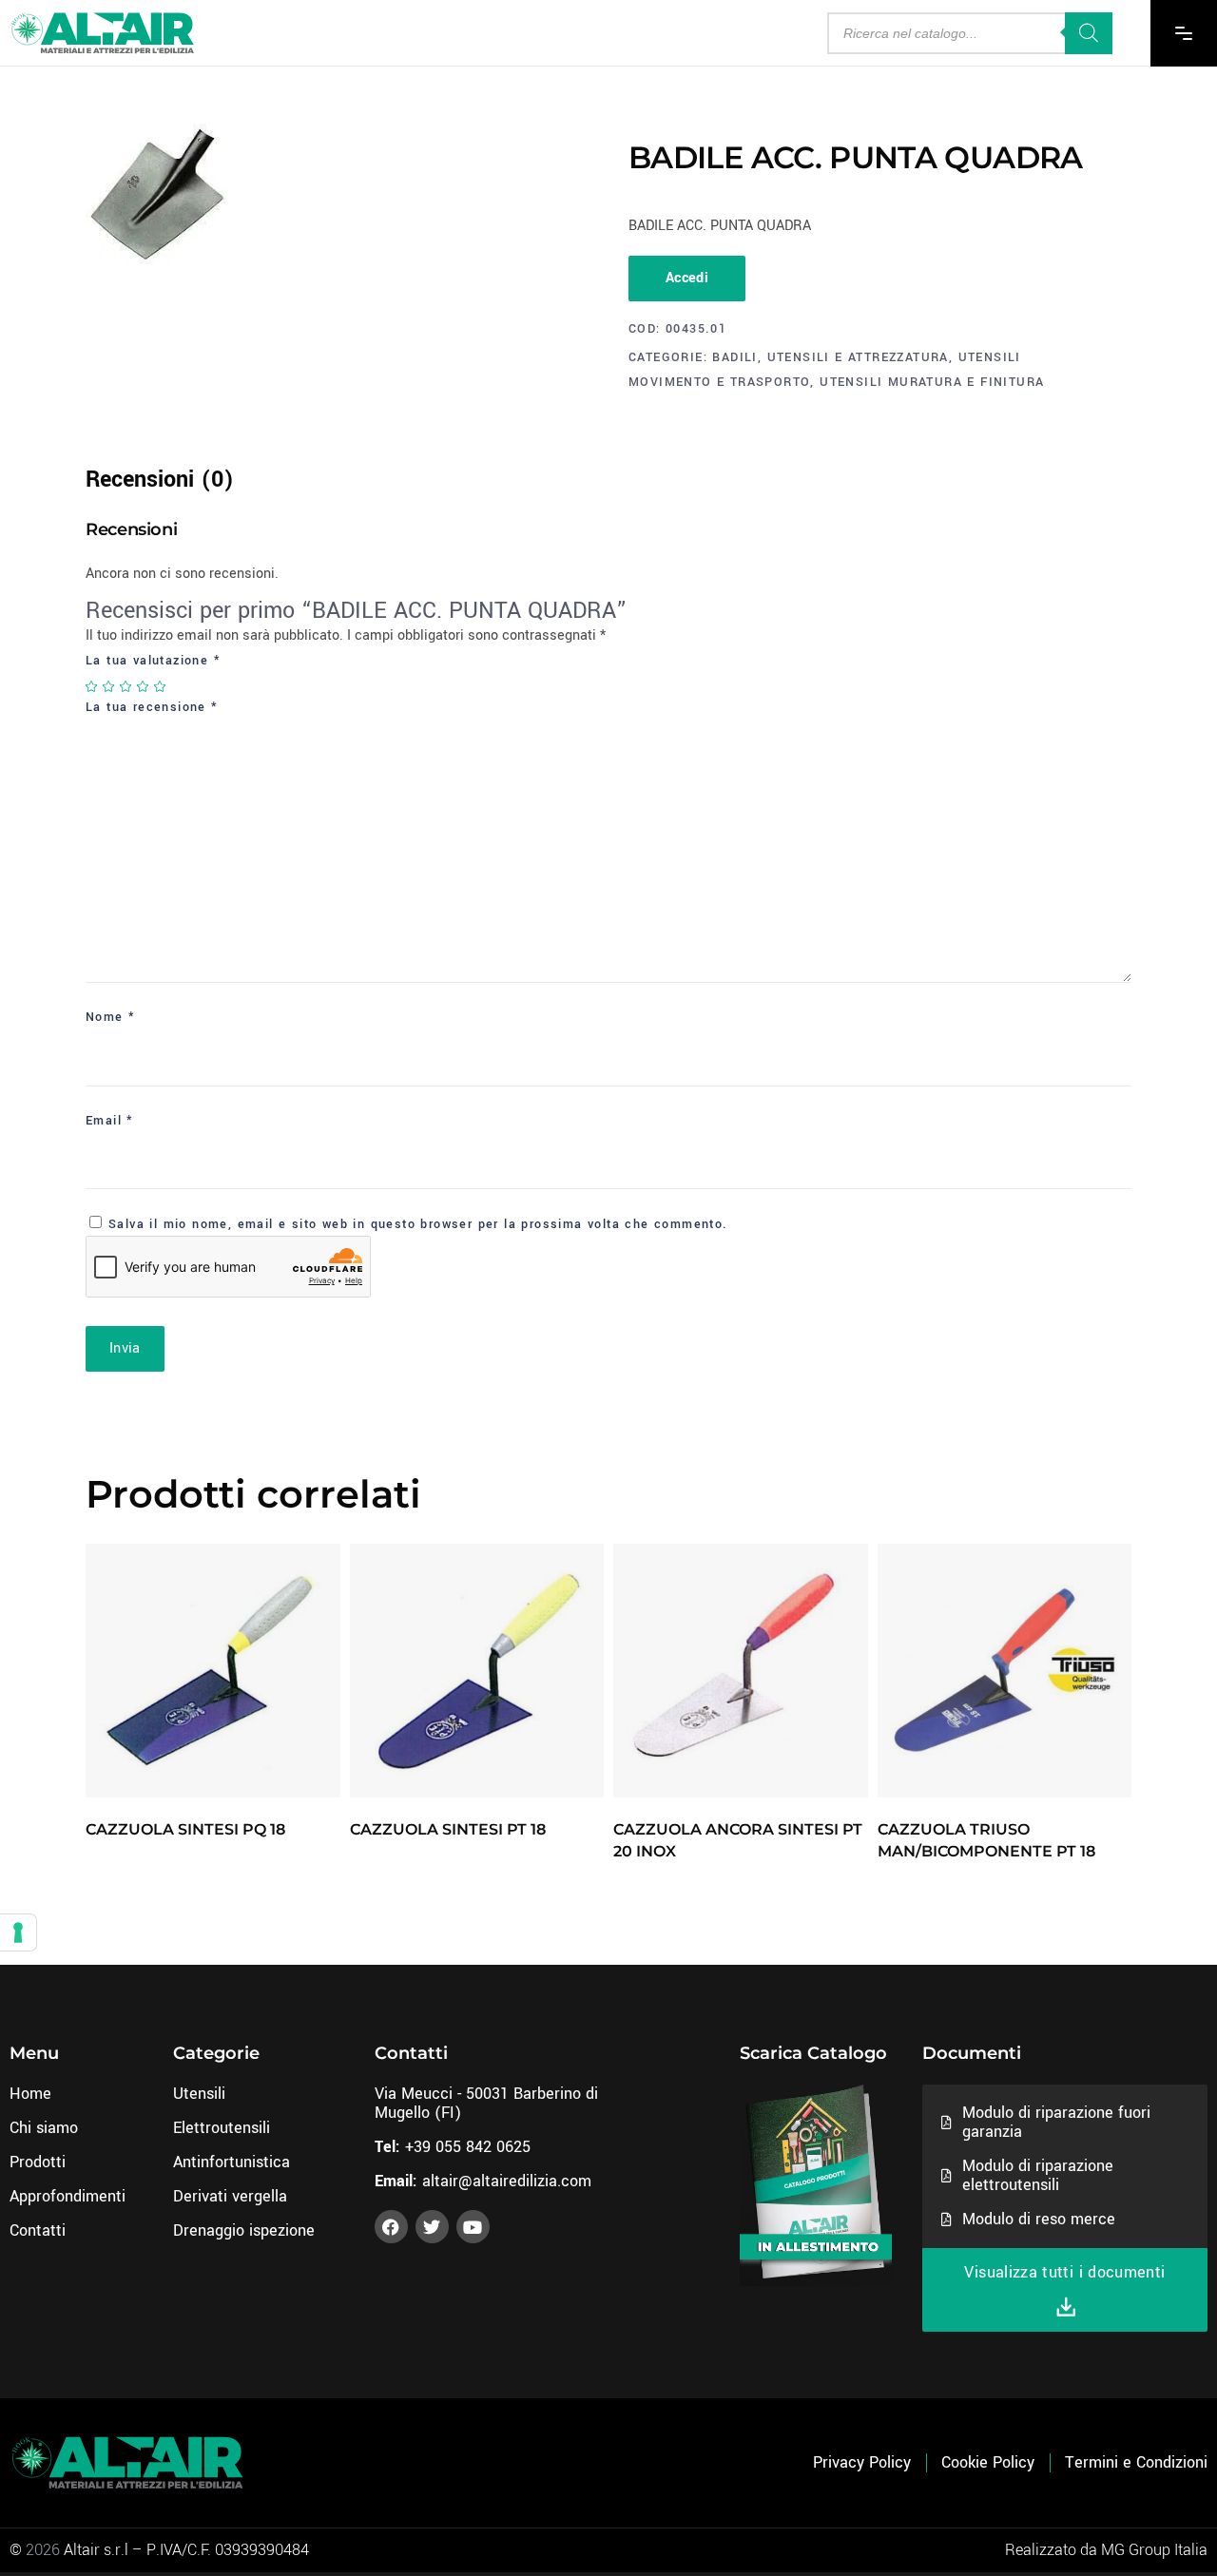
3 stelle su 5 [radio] (126, 686)
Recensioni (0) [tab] (160, 480)
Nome (110, 1017)
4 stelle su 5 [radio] (144, 686)
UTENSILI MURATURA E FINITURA (932, 382)
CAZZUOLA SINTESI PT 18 (448, 1829)
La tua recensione (152, 707)
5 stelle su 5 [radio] (161, 686)
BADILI (734, 357)
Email (110, 1121)
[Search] (1089, 33)
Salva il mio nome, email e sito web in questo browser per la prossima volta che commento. (418, 1224)
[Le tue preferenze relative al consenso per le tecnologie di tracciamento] (18, 1932)
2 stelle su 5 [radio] (109, 686)
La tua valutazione (153, 661)
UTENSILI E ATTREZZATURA (858, 357)
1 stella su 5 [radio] (92, 686)
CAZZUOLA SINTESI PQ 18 (185, 1829)
